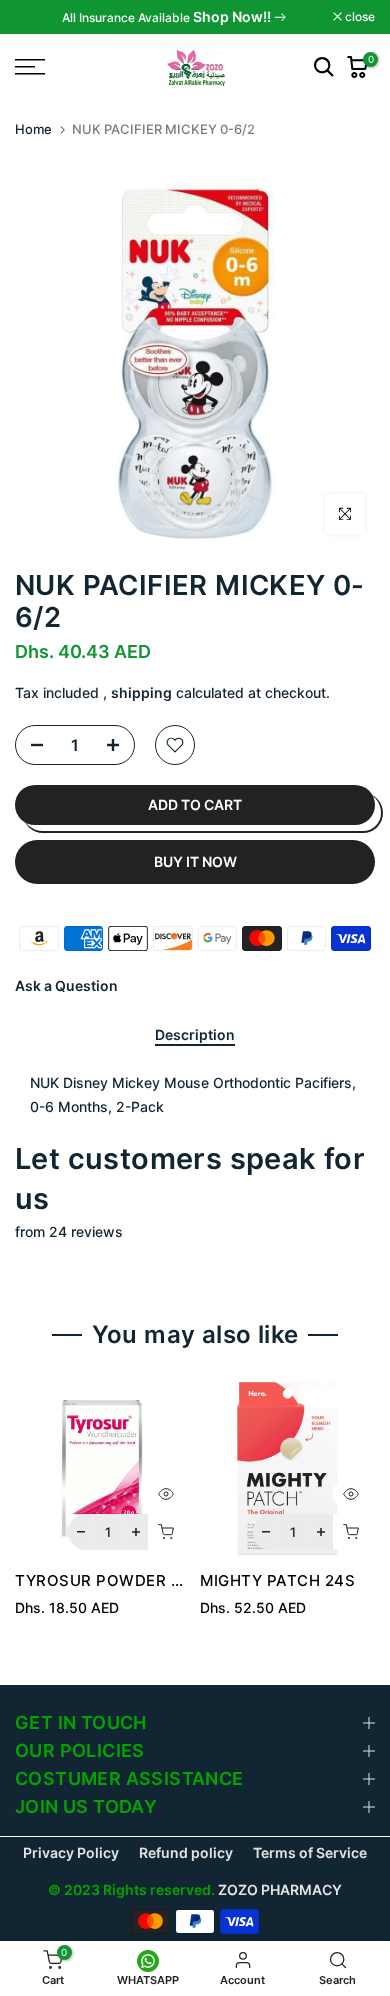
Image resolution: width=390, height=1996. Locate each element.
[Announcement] (174, 17)
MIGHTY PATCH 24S (277, 1580)
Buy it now (195, 861)
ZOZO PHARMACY (280, 1889)
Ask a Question (66, 985)
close (358, 17)
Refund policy (186, 1852)
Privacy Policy (71, 1852)
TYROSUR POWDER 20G (108, 1580)
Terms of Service (310, 1852)
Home (33, 129)
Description (195, 1035)
